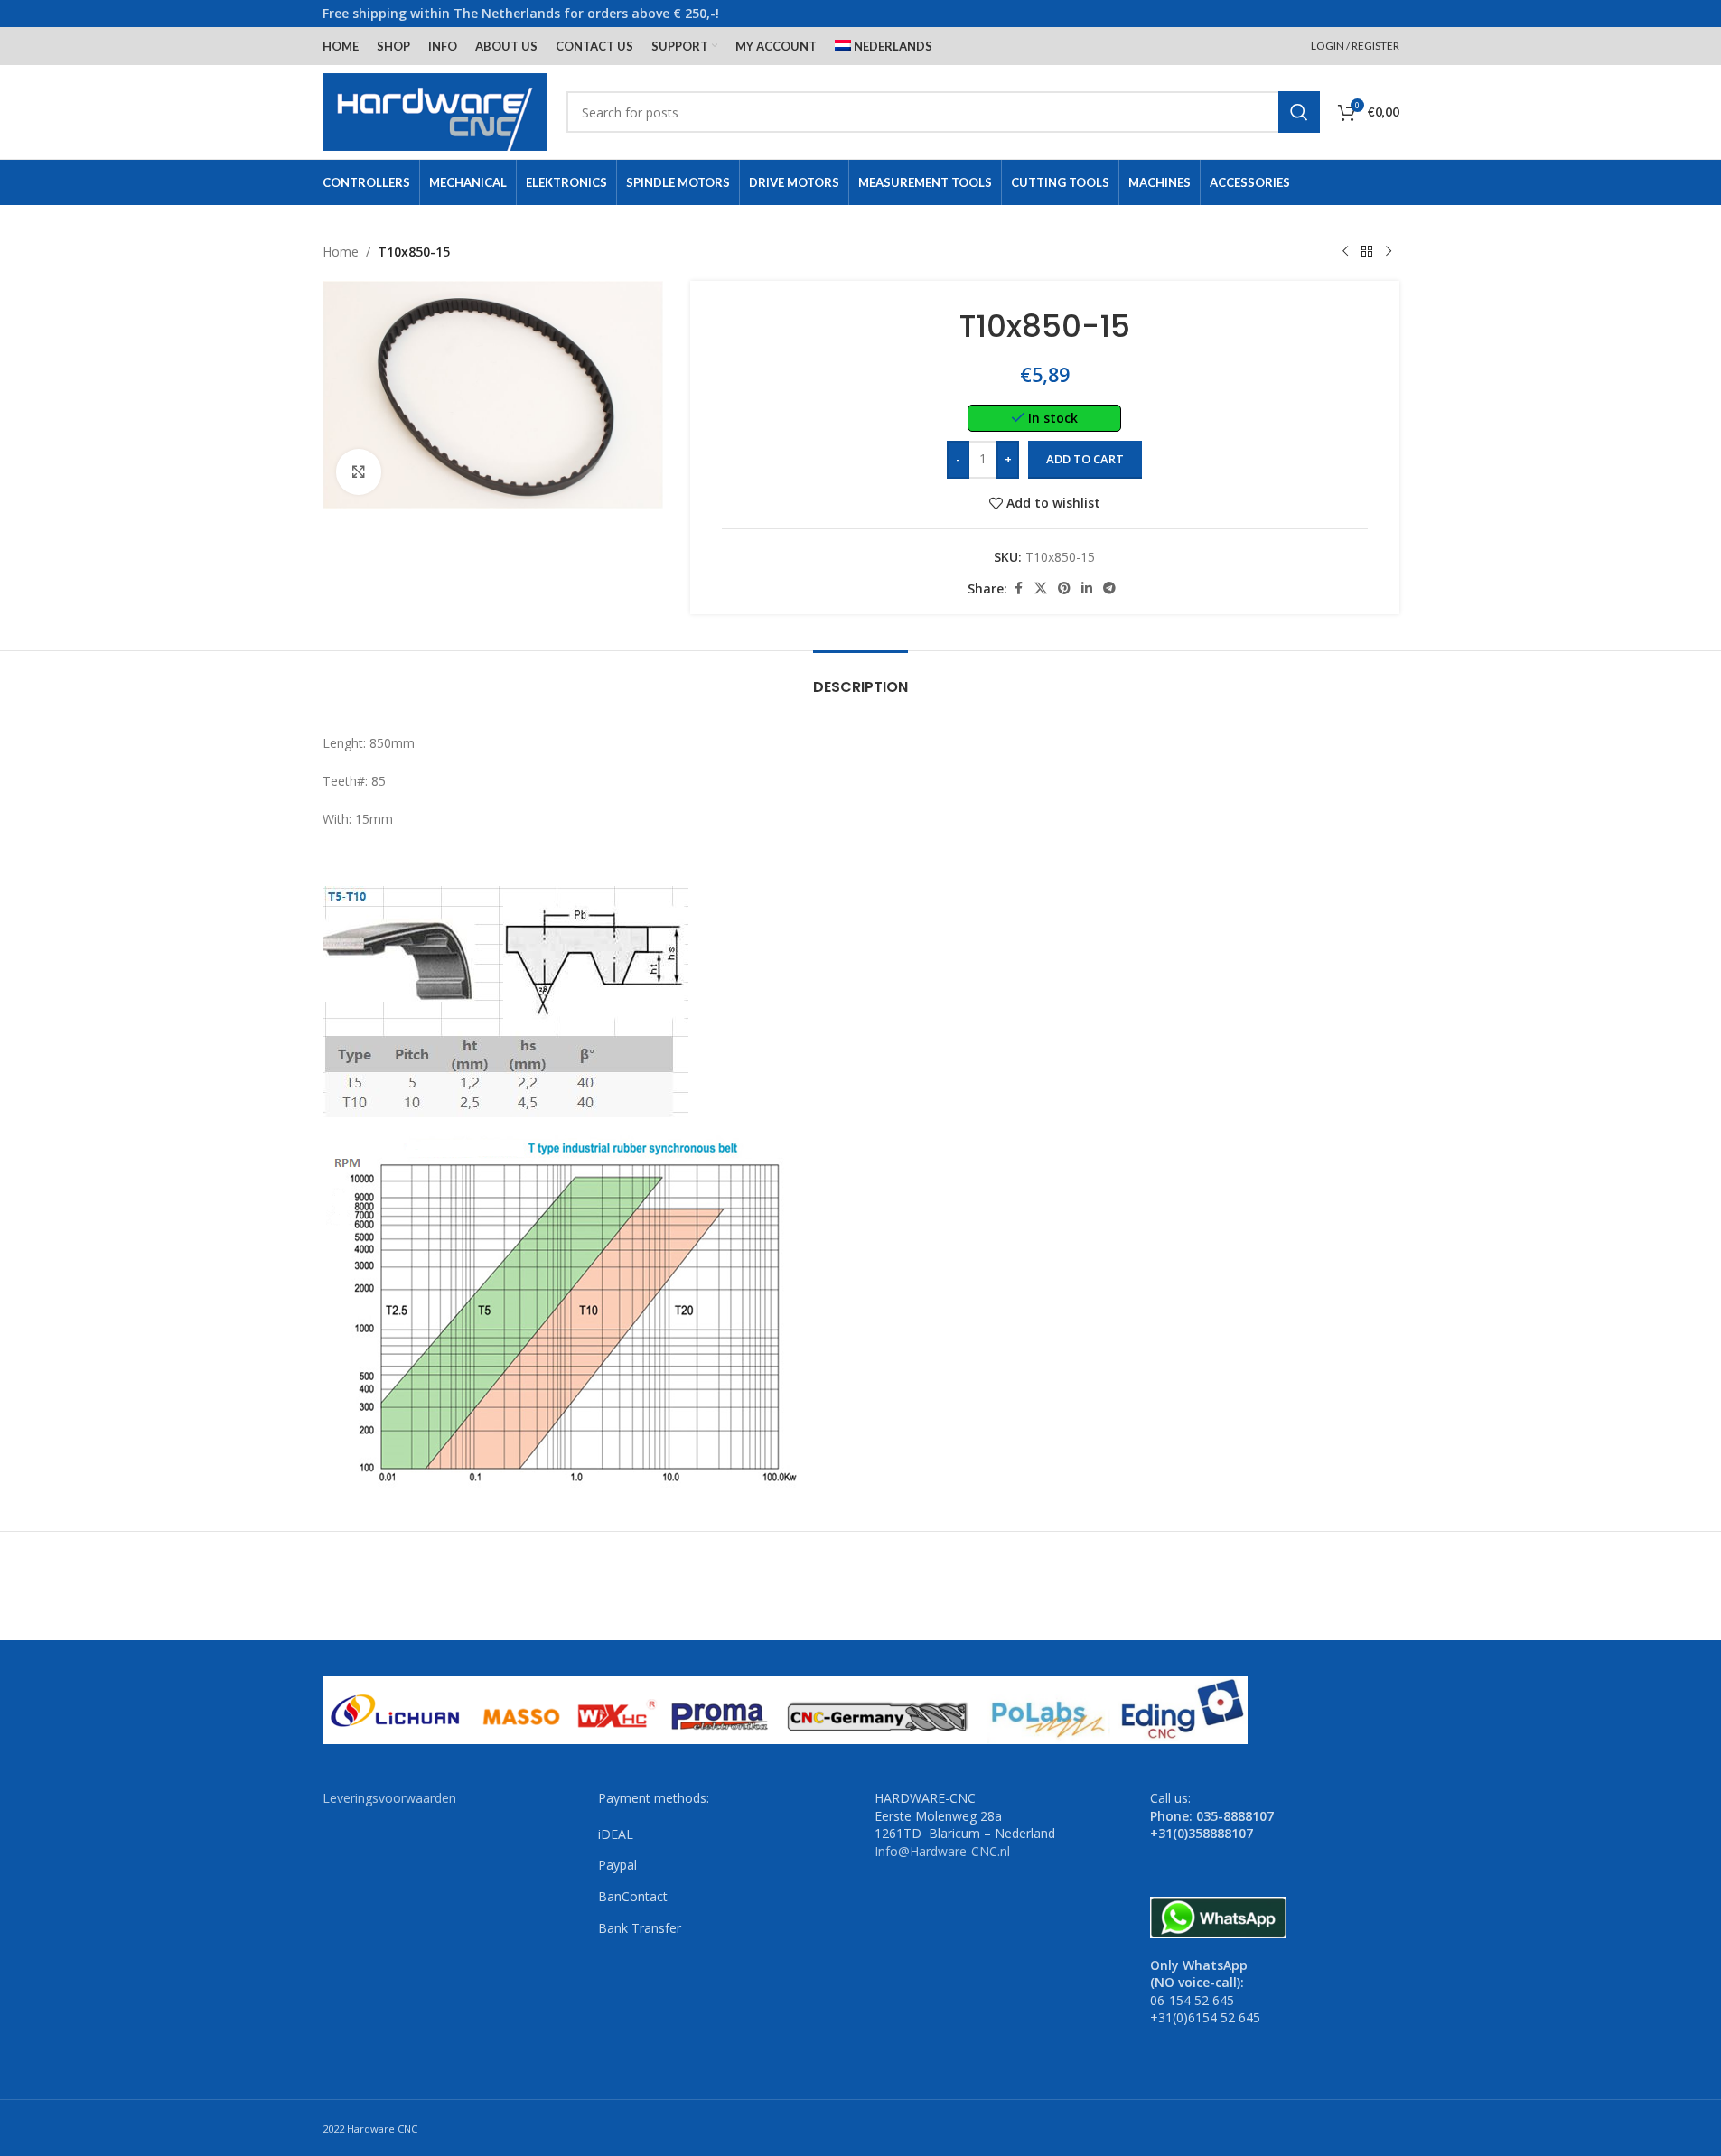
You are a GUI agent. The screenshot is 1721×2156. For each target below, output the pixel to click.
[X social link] (1041, 588)
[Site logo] (435, 111)
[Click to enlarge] (359, 471)
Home (341, 252)
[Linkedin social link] (1087, 588)
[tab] (860, 678)
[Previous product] (1345, 252)
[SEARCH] (1299, 112)
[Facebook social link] (1018, 588)
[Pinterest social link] (1064, 588)
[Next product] (1389, 252)
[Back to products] (1367, 252)
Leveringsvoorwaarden (389, 1798)
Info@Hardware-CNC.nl (942, 1851)
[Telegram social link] (1109, 588)
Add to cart (1085, 459)
